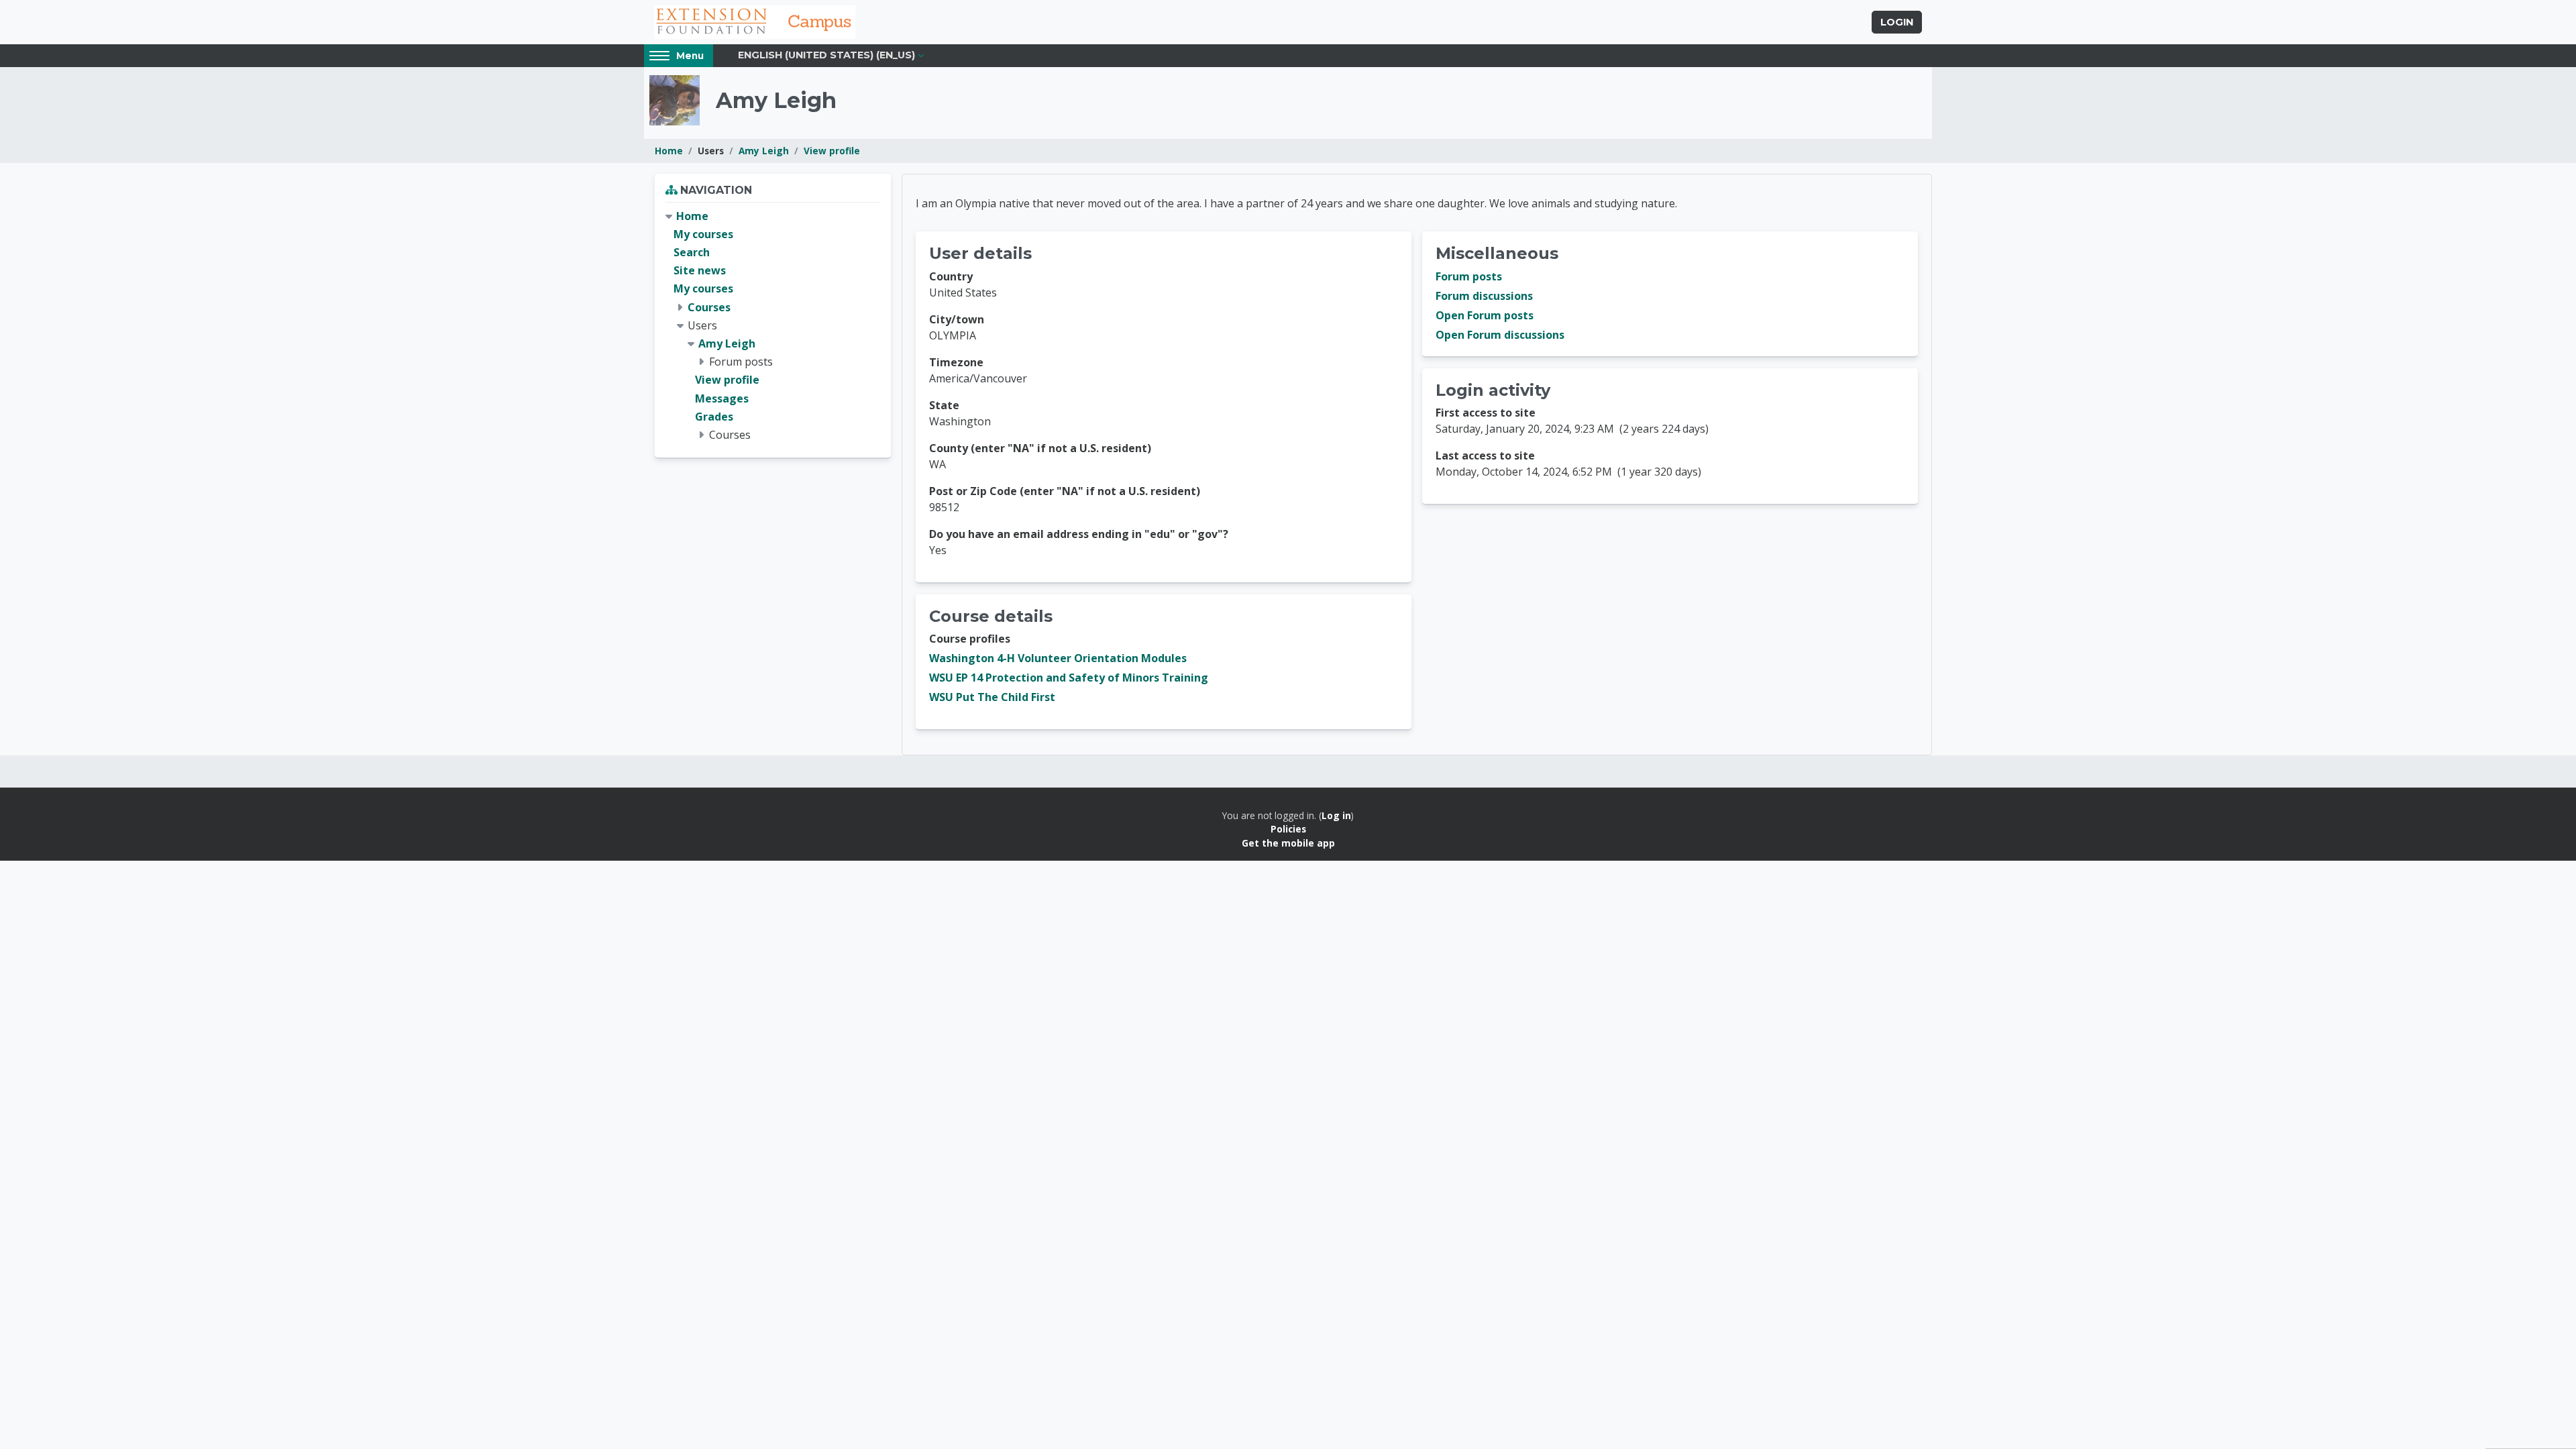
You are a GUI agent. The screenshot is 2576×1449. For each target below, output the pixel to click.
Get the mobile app (1288, 843)
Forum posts (1469, 276)
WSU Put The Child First (992, 697)
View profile (832, 151)
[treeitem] (773, 326)
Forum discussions (1484, 296)
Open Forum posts (1485, 315)
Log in (1336, 815)
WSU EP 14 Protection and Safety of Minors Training (1069, 678)
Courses (709, 307)
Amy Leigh (764, 151)
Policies (1288, 829)
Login (1897, 22)
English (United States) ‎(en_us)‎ (826, 55)
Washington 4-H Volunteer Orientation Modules (1058, 658)
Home (669, 151)
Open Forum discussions (1500, 335)
